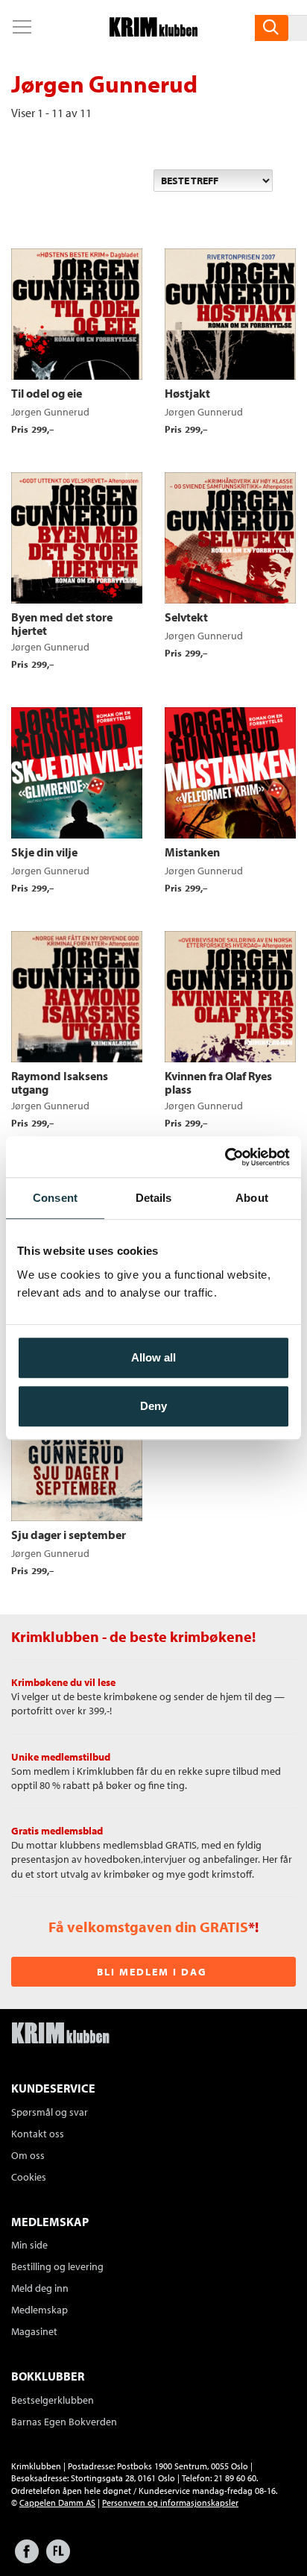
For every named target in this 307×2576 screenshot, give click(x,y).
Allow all (153, 1357)
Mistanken (192, 852)
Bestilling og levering (57, 2266)
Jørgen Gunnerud (50, 412)
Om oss (28, 2155)
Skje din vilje (44, 852)
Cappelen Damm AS (57, 2503)
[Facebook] (27, 2558)
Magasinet (34, 2331)
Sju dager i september (69, 1535)
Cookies (29, 2177)
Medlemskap (39, 2310)
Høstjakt (187, 393)
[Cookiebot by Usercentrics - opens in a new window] (225, 1157)
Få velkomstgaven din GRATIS (148, 1927)
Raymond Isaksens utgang (60, 1082)
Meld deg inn (40, 2288)
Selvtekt (186, 617)
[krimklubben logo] (60, 2034)
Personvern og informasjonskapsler (170, 2503)
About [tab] (252, 1198)
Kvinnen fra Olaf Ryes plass (218, 1082)
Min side (29, 2245)
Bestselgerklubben (53, 2400)
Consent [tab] (55, 1198)
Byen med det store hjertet (62, 624)
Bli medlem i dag (152, 1972)
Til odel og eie (47, 393)
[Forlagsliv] (58, 2558)
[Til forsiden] (153, 32)
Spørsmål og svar (50, 2112)
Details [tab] (154, 1198)
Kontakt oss (38, 2134)
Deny (153, 1406)
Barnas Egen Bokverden (64, 2422)
